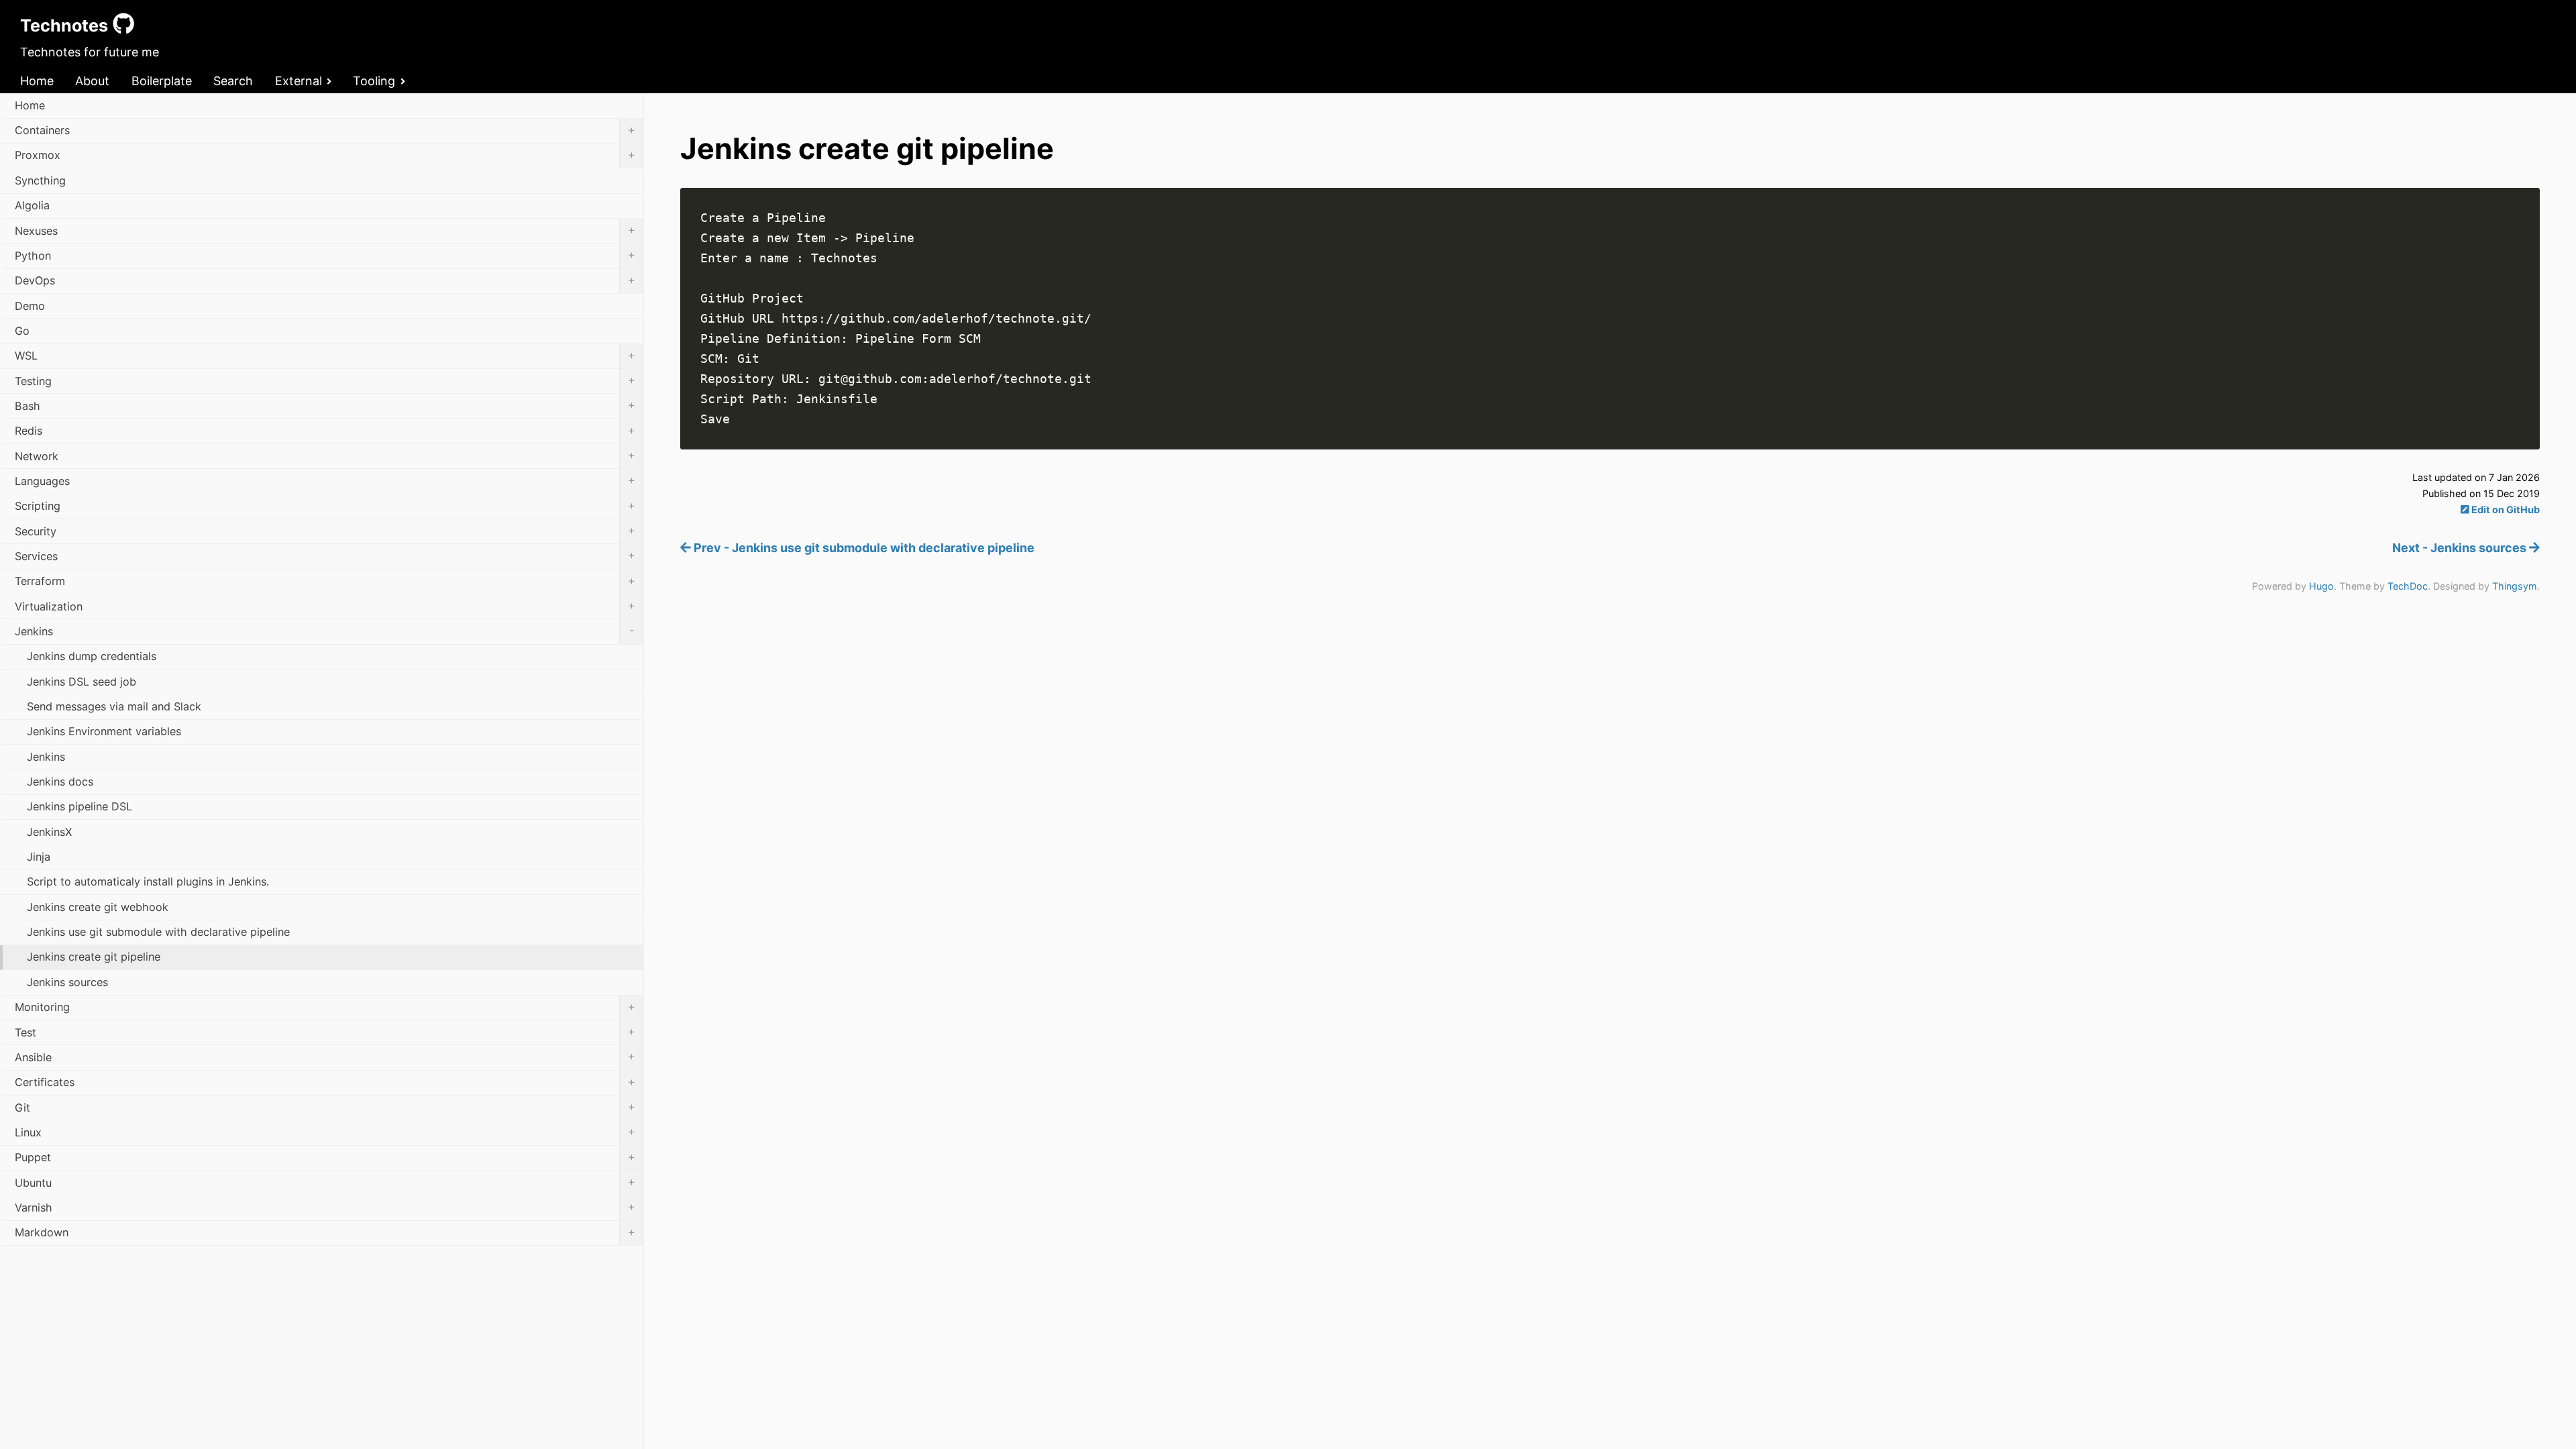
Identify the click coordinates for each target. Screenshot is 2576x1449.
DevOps (325, 280)
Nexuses (325, 230)
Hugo (2321, 586)
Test (325, 1032)
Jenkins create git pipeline (94, 957)
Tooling (374, 81)
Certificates (325, 1082)
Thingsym (2515, 586)
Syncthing (40, 180)
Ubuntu (325, 1182)
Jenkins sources (67, 982)
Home (37, 81)
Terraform (325, 581)
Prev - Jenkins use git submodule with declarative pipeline (863, 548)
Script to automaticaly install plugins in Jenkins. (148, 881)
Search (233, 81)
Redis (325, 431)
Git (325, 1107)
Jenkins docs (60, 782)
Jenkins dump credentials (92, 656)
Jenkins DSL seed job (82, 682)
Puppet (325, 1157)
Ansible (325, 1057)
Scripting (325, 506)
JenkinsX (49, 832)
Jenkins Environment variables (104, 731)
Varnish (325, 1207)
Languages (325, 480)
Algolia (32, 205)
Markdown (325, 1232)
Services (325, 555)
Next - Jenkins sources (2461, 548)
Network (325, 455)
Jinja (39, 857)
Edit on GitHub (2505, 509)
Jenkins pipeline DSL (79, 806)
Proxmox (325, 155)
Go (22, 331)
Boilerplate (162, 81)
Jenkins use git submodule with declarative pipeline (158, 932)
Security (325, 531)
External (299, 81)
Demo (30, 306)
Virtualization (325, 606)
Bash (325, 405)
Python (325, 255)
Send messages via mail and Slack (114, 706)
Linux (325, 1132)
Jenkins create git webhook (98, 907)
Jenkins (324, 631)
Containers (325, 130)
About (92, 81)
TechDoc (2408, 586)
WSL (325, 356)
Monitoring (325, 1007)
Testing (325, 380)
